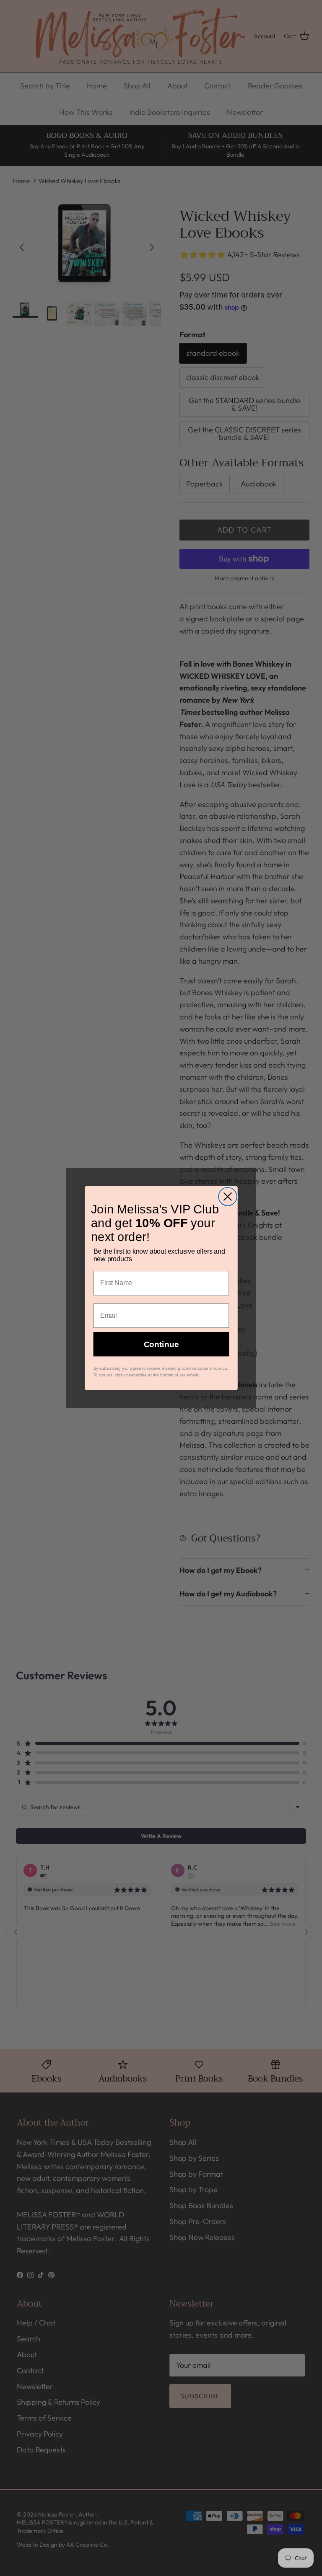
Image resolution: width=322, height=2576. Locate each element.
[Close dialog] (228, 1197)
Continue (161, 1344)
